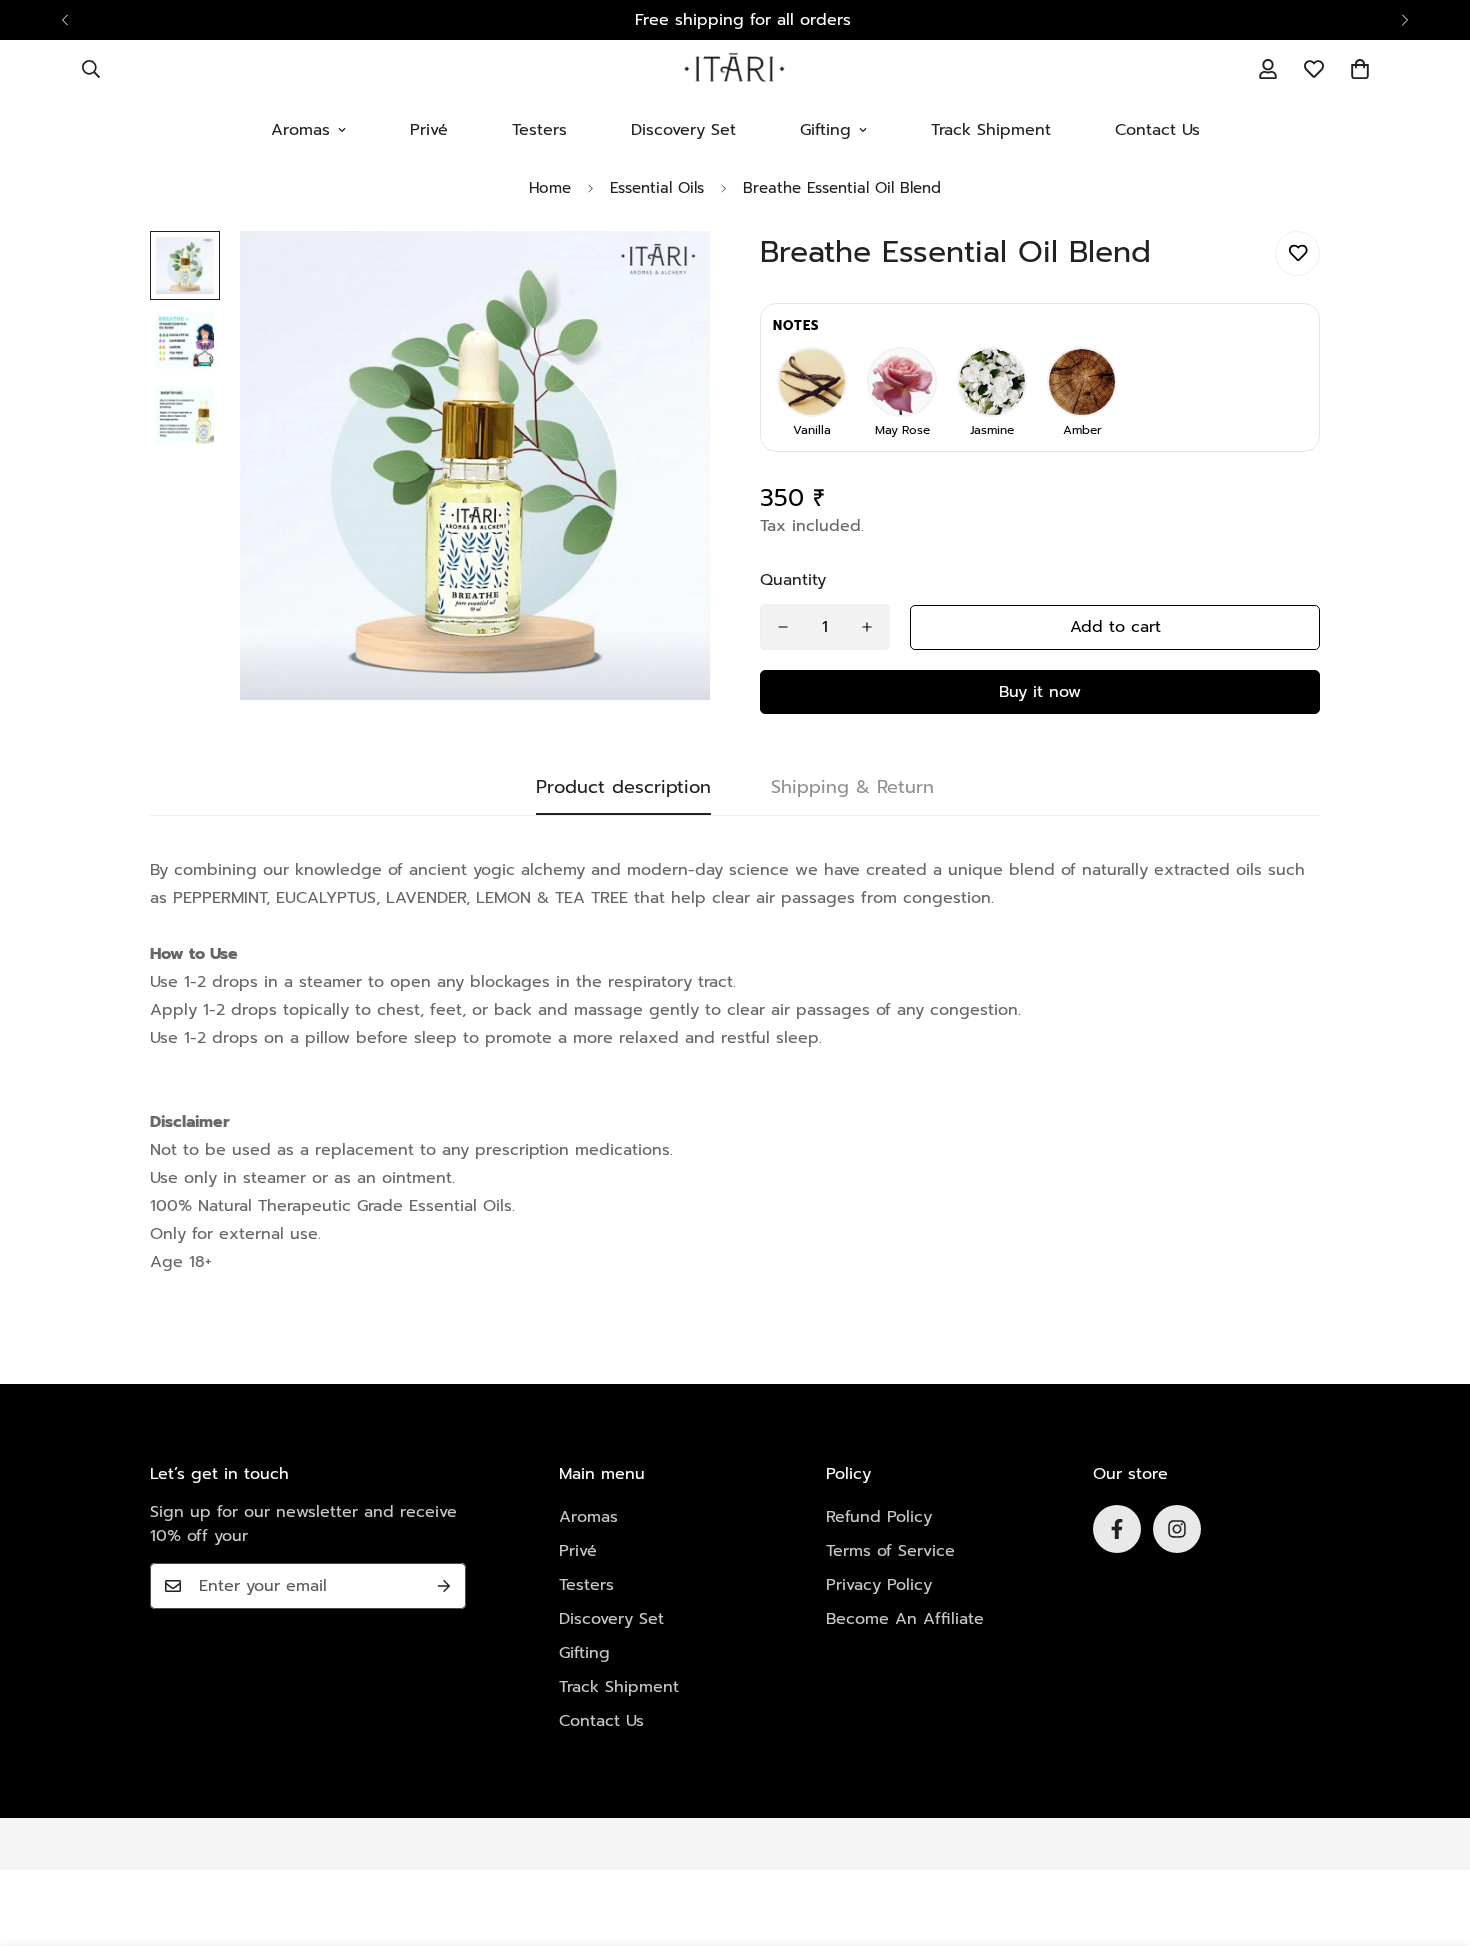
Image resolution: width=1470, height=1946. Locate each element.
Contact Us (1157, 130)
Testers (539, 130)
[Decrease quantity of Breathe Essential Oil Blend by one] (783, 627)
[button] (1360, 69)
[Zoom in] (667, 273)
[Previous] (65, 20)
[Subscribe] (444, 1586)
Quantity (793, 580)
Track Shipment (991, 130)
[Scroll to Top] (1431, 1837)
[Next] (1405, 20)
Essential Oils (657, 188)
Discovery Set (683, 130)
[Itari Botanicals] (735, 69)
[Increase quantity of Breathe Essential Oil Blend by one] (867, 627)
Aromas (300, 130)
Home (550, 188)
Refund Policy (879, 1517)
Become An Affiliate (905, 1619)
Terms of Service (890, 1551)
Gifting (825, 130)
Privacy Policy (879, 1585)
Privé (429, 130)
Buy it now (1040, 692)
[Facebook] (1117, 1529)
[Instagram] (1177, 1529)
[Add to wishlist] (1297, 253)
